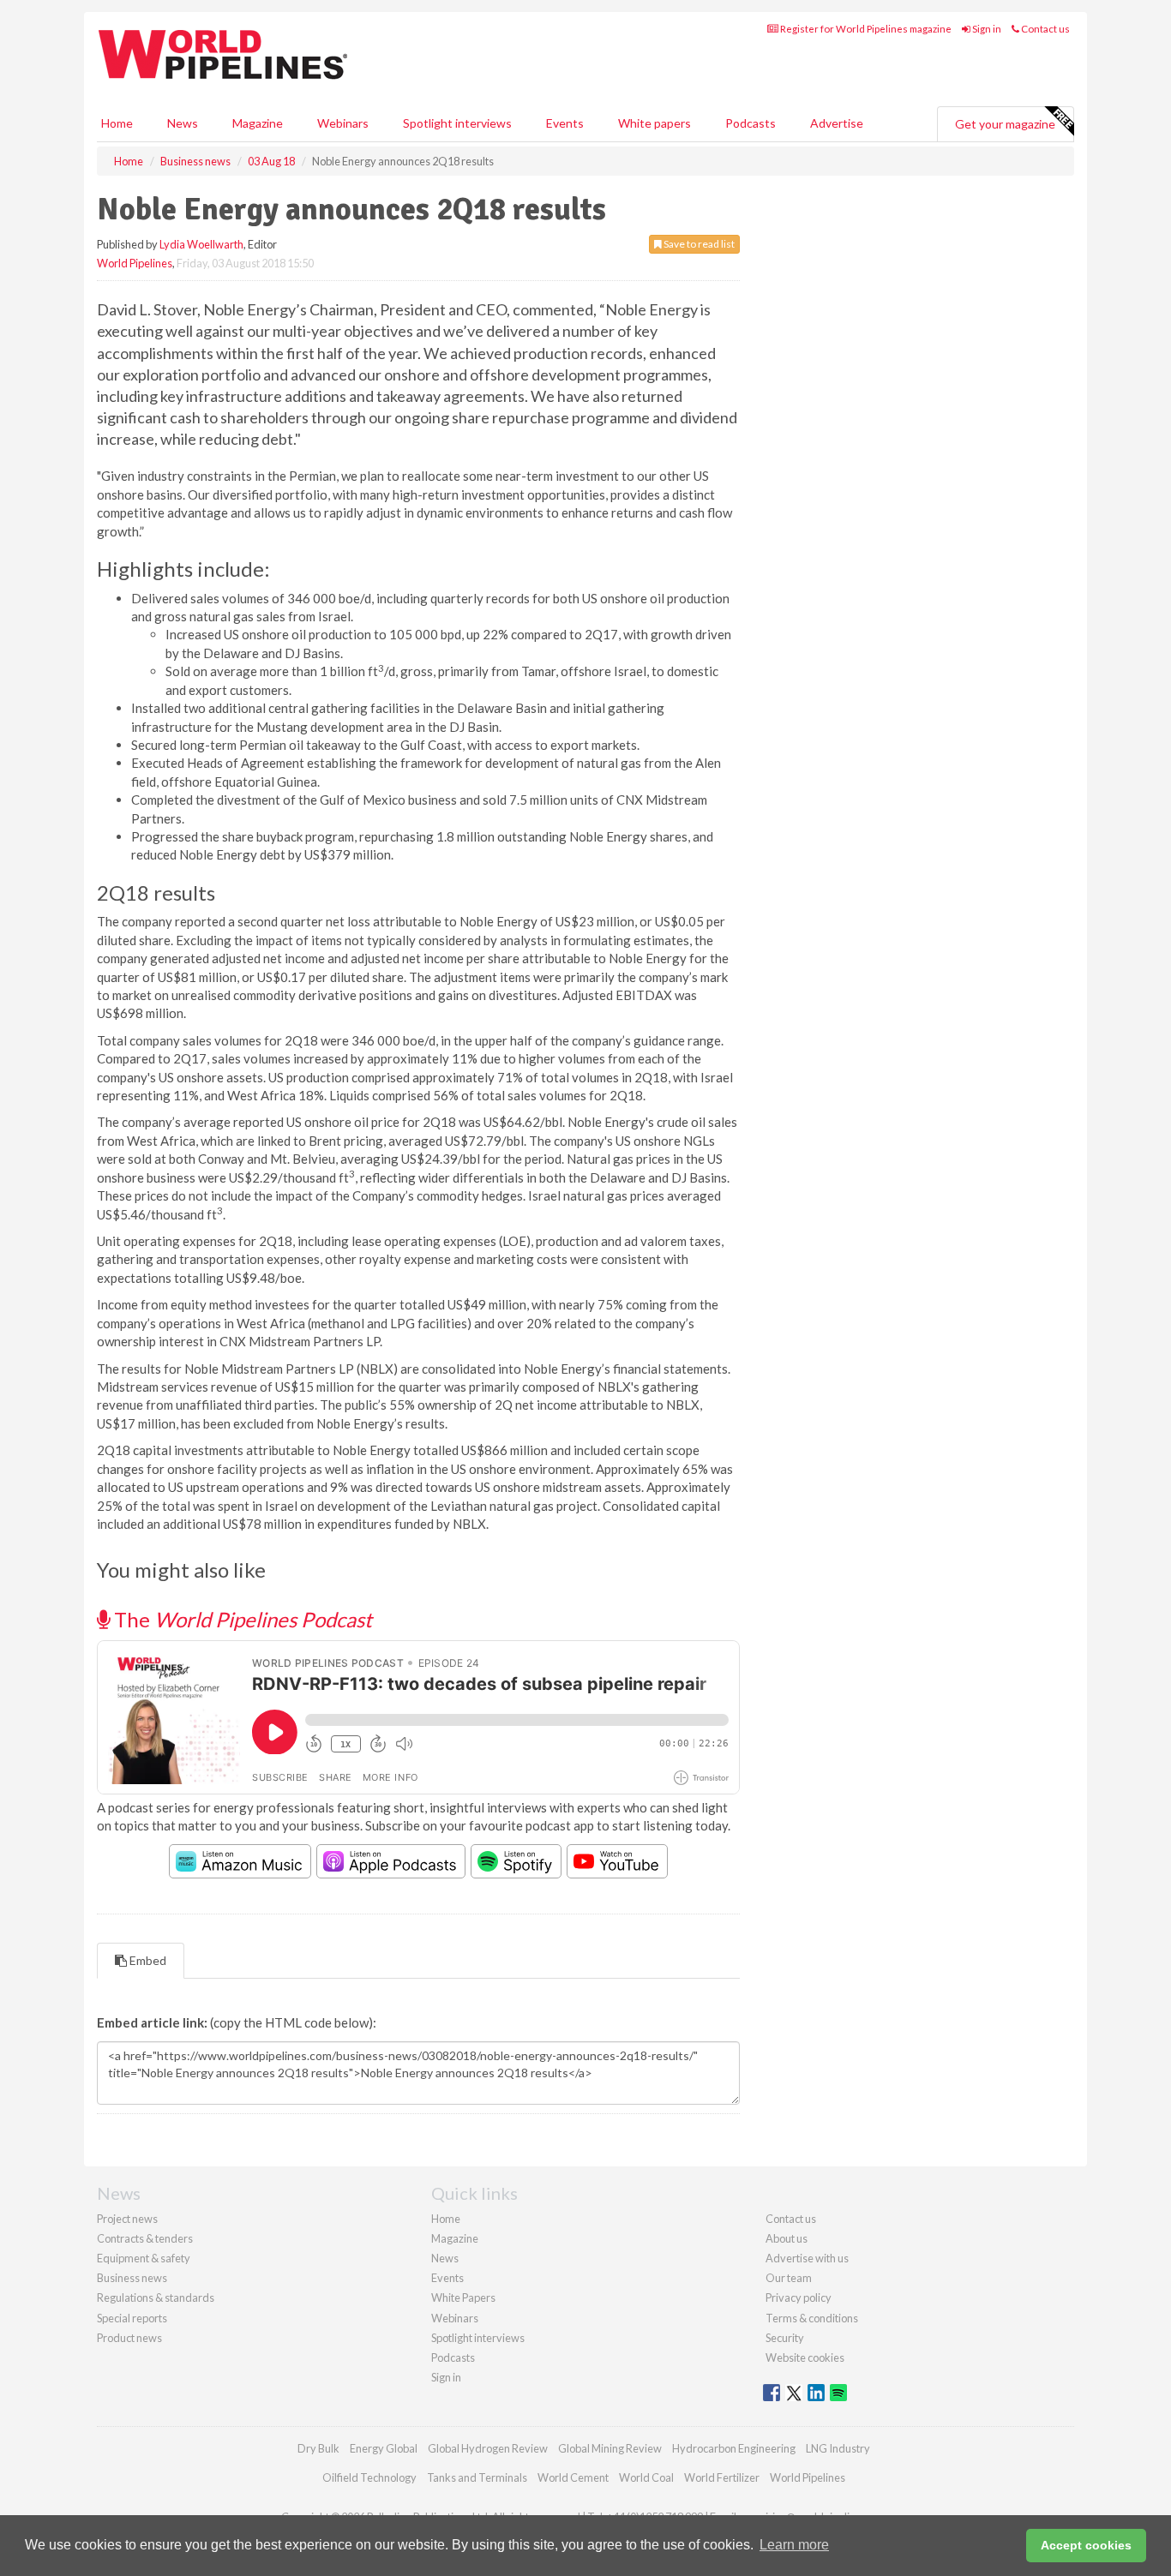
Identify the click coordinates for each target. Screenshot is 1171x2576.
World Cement (573, 2477)
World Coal (646, 2477)
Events (565, 123)
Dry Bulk (318, 2448)
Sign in (986, 29)
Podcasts (751, 123)
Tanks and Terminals (477, 2477)
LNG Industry (838, 2448)
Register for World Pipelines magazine (865, 29)
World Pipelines (135, 263)
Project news (127, 2219)
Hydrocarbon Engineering (734, 2448)
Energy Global (384, 2448)
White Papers (463, 2297)
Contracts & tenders (145, 2238)
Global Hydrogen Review (488, 2448)
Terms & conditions (812, 2318)
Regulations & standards (156, 2297)
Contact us (1045, 29)
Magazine (258, 123)
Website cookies (805, 2357)
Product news (129, 2338)
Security (785, 2338)
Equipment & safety (144, 2258)
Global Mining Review (610, 2448)
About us (787, 2238)
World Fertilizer (722, 2477)
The (241, 1619)
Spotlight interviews (457, 123)
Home (117, 123)
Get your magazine (1005, 124)
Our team (789, 2278)
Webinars (343, 123)
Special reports (132, 2318)
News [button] (183, 123)
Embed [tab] (147, 1960)
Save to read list (698, 244)
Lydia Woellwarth (201, 244)
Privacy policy (799, 2297)
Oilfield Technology (369, 2477)
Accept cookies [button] (1086, 2545)
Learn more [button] (794, 2545)
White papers (655, 123)
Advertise (837, 123)
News (445, 2258)
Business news (132, 2278)
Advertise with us (807, 2258)
